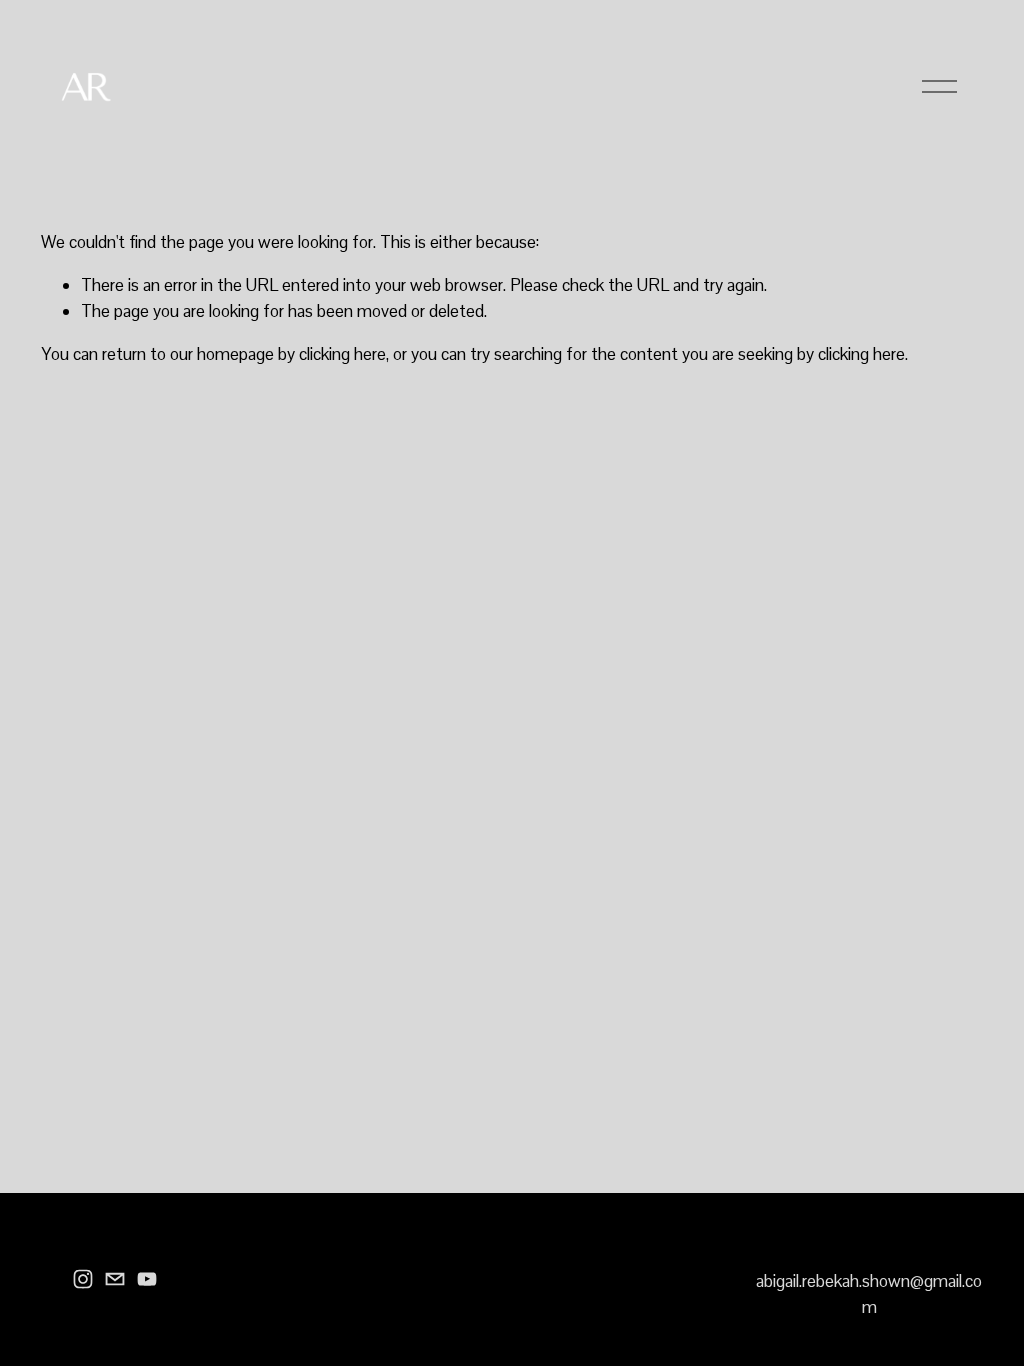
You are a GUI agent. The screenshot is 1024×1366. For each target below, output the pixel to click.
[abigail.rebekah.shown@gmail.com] (115, 1279)
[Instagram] (83, 1279)
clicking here (342, 354)
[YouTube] (147, 1279)
